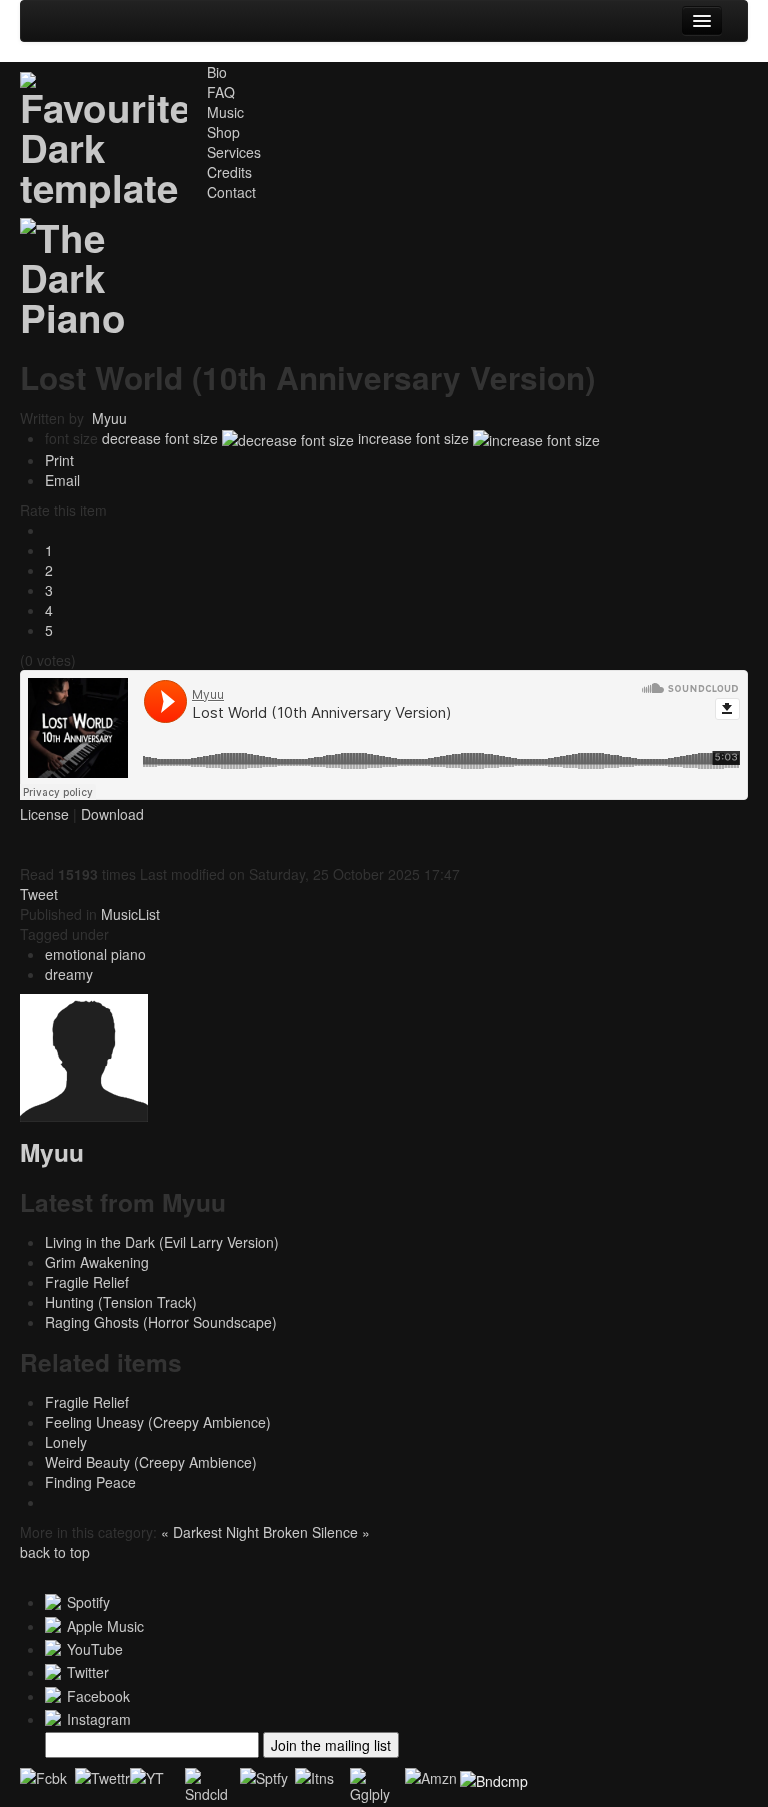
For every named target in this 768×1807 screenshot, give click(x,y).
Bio (217, 72)
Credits (229, 172)
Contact (231, 192)
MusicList (130, 914)
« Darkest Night (212, 1532)
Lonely (66, 1442)
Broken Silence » (316, 1532)
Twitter (88, 1672)
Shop (223, 132)
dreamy (69, 974)
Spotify (88, 1602)
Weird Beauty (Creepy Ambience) (151, 1462)
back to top (55, 1552)
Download (112, 814)
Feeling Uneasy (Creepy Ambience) (158, 1422)
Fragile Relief (87, 1282)
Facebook (98, 1696)
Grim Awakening (97, 1262)
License (44, 814)
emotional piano (95, 954)
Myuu (109, 418)
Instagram (99, 1719)
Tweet (39, 894)
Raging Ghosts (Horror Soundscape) (161, 1322)
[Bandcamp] (494, 1778)
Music (225, 112)
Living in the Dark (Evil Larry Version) (162, 1242)
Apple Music (105, 1626)
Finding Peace (90, 1482)
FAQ (221, 92)
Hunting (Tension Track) (121, 1302)
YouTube (95, 1649)
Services (234, 152)
